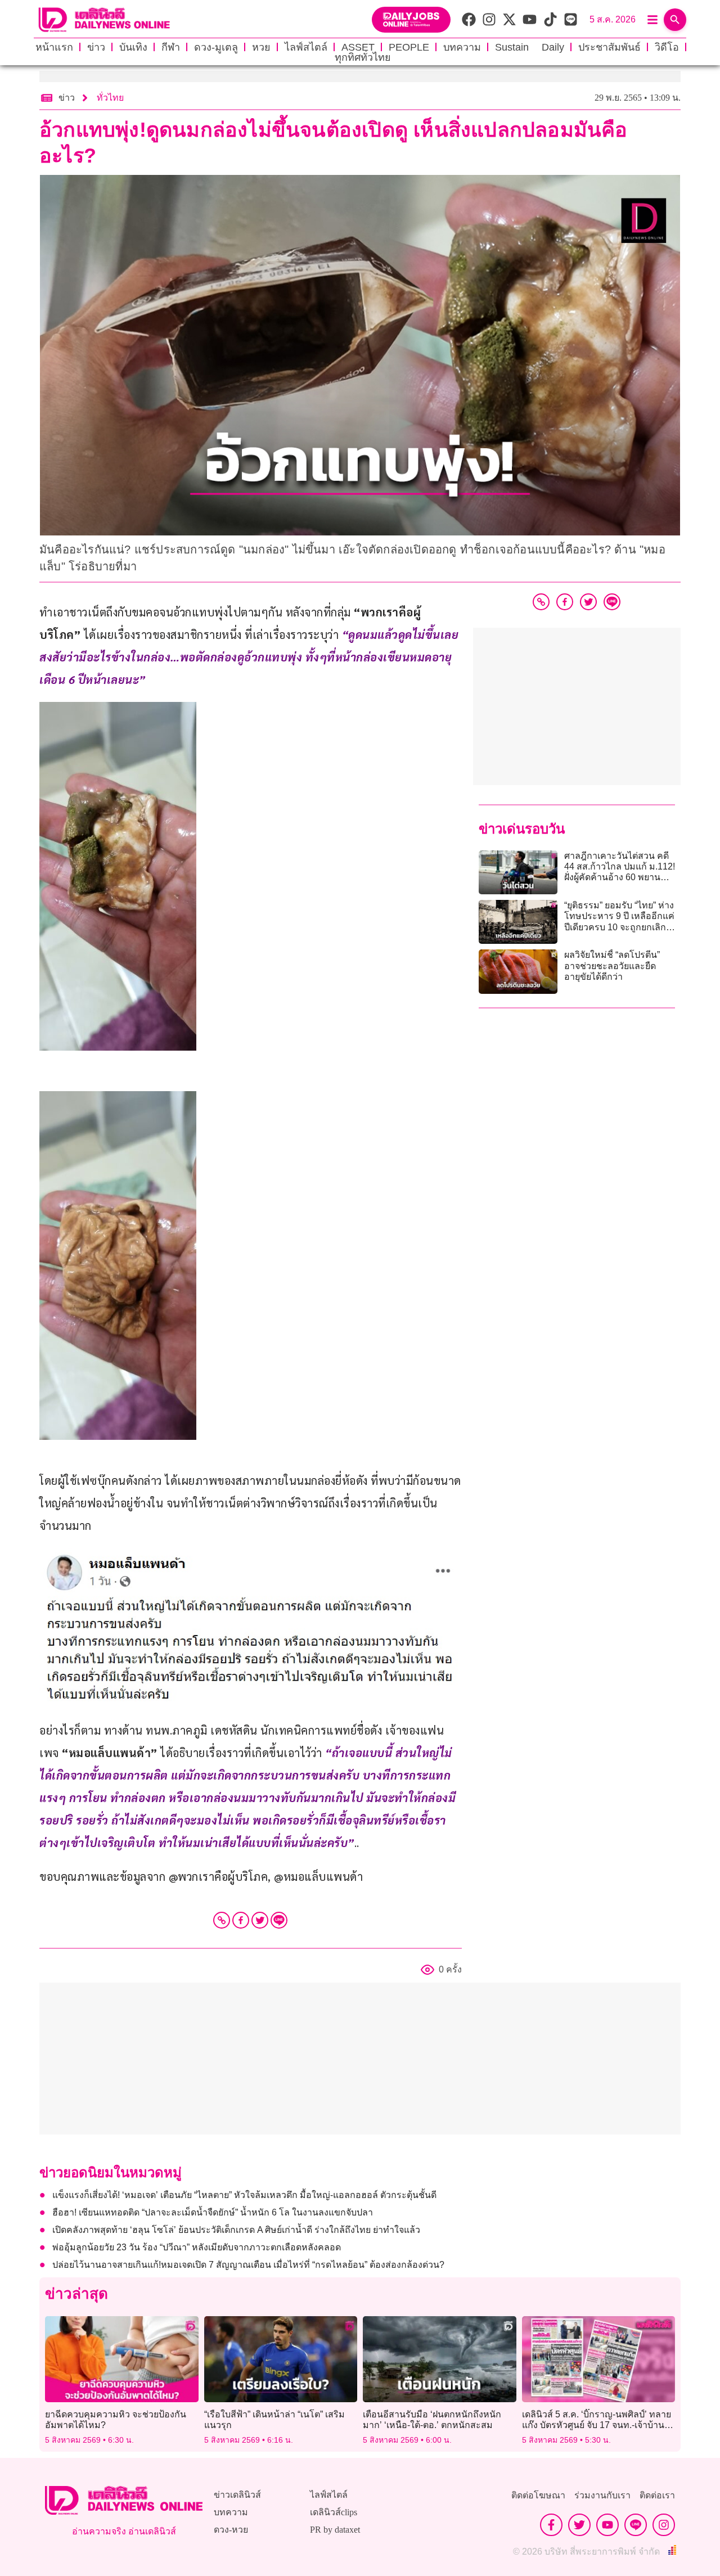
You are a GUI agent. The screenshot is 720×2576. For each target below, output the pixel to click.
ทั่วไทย (110, 98)
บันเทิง (133, 47)
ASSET (358, 47)
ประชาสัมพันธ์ (609, 47)
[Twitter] (260, 1920)
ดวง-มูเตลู (216, 47)
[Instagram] (664, 2525)
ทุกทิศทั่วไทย (363, 57)
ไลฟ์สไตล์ (306, 47)
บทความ (462, 47)
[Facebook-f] (551, 2525)
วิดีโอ (667, 47)
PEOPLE (409, 47)
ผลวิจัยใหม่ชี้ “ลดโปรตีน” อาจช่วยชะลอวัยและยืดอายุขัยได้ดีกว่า (612, 965)
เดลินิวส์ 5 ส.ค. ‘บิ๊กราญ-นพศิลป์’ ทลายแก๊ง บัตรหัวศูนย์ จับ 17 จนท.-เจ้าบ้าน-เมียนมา (597, 2425)
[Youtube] (607, 2525)
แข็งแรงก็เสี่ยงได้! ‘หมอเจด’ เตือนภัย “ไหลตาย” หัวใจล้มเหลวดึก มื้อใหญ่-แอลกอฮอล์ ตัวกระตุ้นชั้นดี (244, 2195)
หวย (261, 47)
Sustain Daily (530, 47)
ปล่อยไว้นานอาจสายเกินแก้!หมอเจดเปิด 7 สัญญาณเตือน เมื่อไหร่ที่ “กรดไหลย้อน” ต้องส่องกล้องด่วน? (248, 2265)
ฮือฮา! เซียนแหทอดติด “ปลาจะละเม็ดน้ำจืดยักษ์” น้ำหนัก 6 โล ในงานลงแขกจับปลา (213, 2212)
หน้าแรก (54, 47)
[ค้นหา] (675, 20)
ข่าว (96, 47)
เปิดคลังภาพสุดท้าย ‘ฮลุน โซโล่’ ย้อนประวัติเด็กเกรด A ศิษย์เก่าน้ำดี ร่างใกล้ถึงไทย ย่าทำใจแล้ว (236, 2230)
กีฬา (171, 47)
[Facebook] (241, 1920)
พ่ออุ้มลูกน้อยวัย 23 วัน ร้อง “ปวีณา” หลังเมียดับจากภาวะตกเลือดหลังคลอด (197, 2247)
